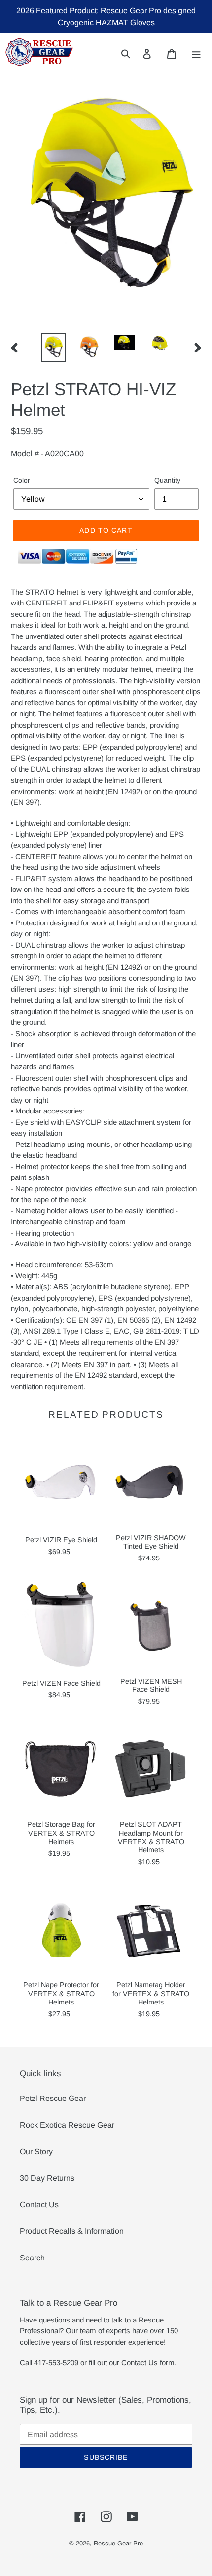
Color (22, 480)
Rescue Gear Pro (118, 2543)
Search (32, 2258)
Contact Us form (148, 2363)
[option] (53, 348)
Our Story (36, 2151)
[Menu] (196, 53)
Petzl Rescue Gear (53, 2098)
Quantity (167, 480)
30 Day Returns (47, 2178)
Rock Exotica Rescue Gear (67, 2125)
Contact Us (39, 2205)
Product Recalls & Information (72, 2231)
